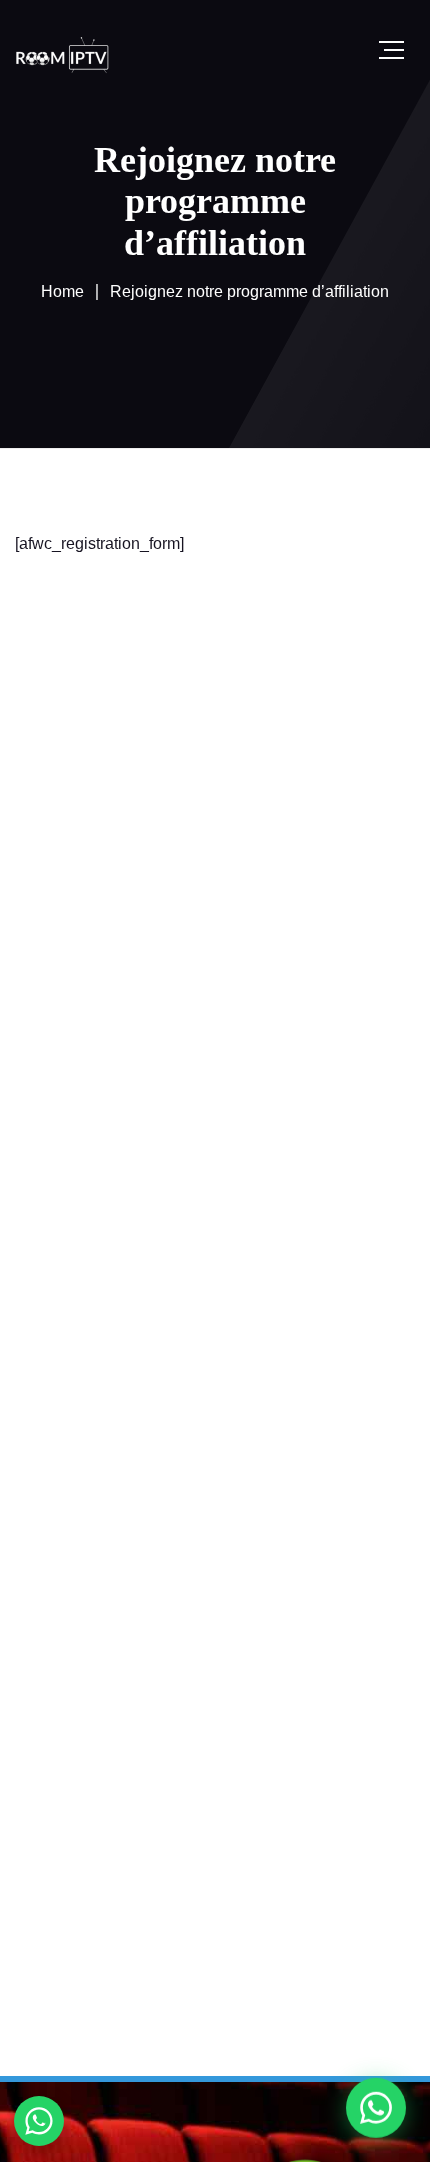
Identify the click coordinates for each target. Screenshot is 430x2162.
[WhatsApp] (376, 2108)
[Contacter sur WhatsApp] (39, 2121)
